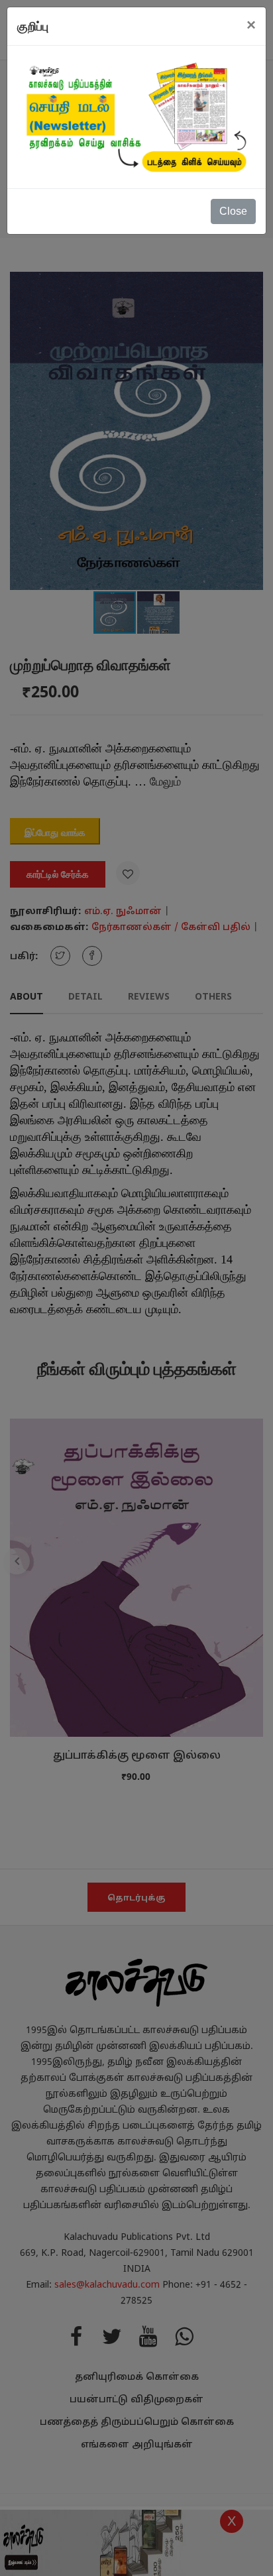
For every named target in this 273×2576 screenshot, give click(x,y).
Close (233, 211)
